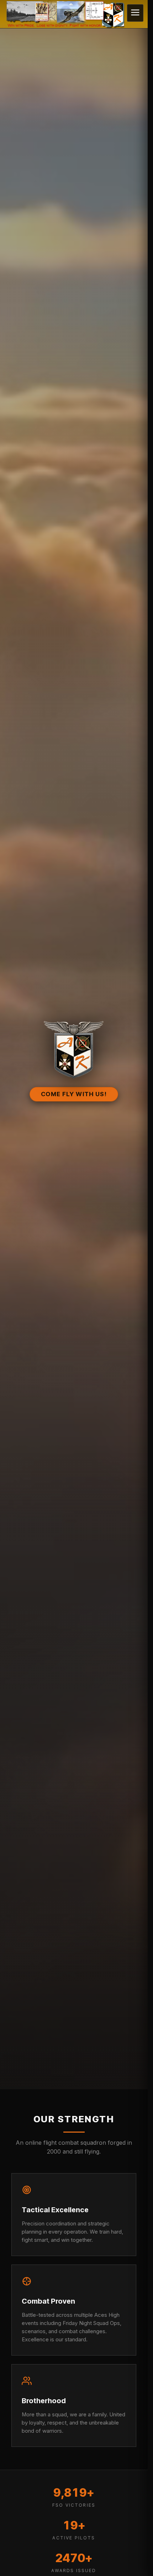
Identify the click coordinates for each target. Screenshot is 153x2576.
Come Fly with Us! (74, 1094)
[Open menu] (135, 13)
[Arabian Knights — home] (74, 14)
